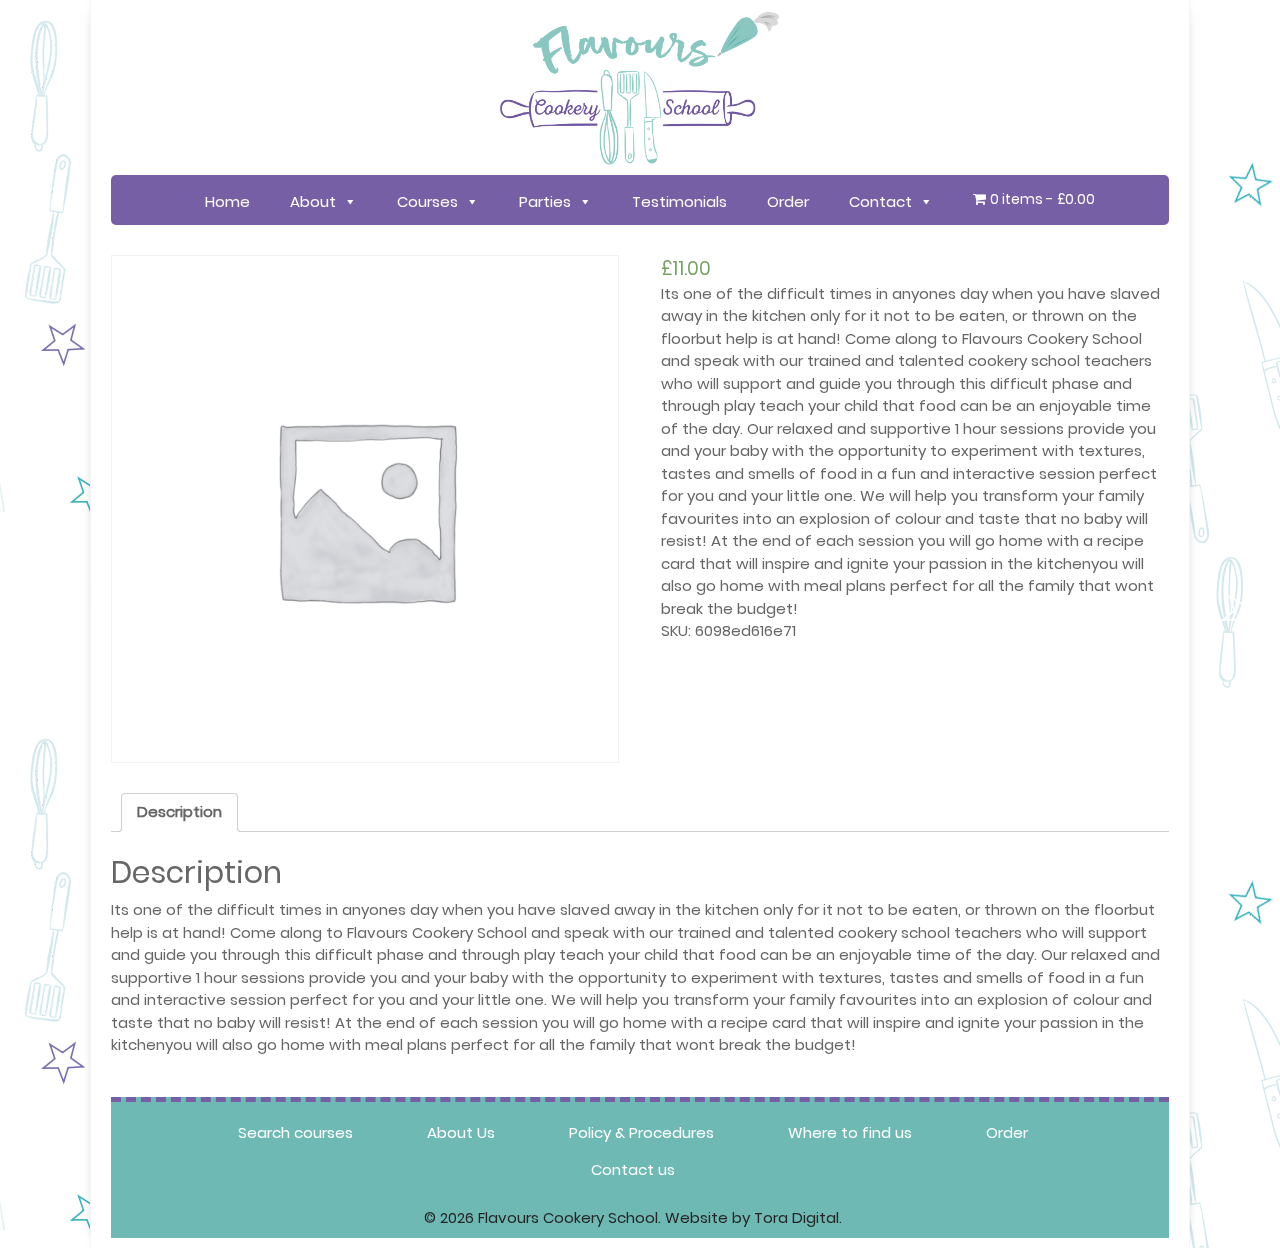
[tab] (179, 813)
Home (227, 201)
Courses (427, 201)
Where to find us (850, 1132)
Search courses (295, 1132)
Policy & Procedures (641, 1132)
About (313, 201)
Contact (880, 201)
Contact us (633, 1169)
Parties (545, 201)
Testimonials (679, 201)
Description (179, 811)
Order (788, 201)
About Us (461, 1132)
